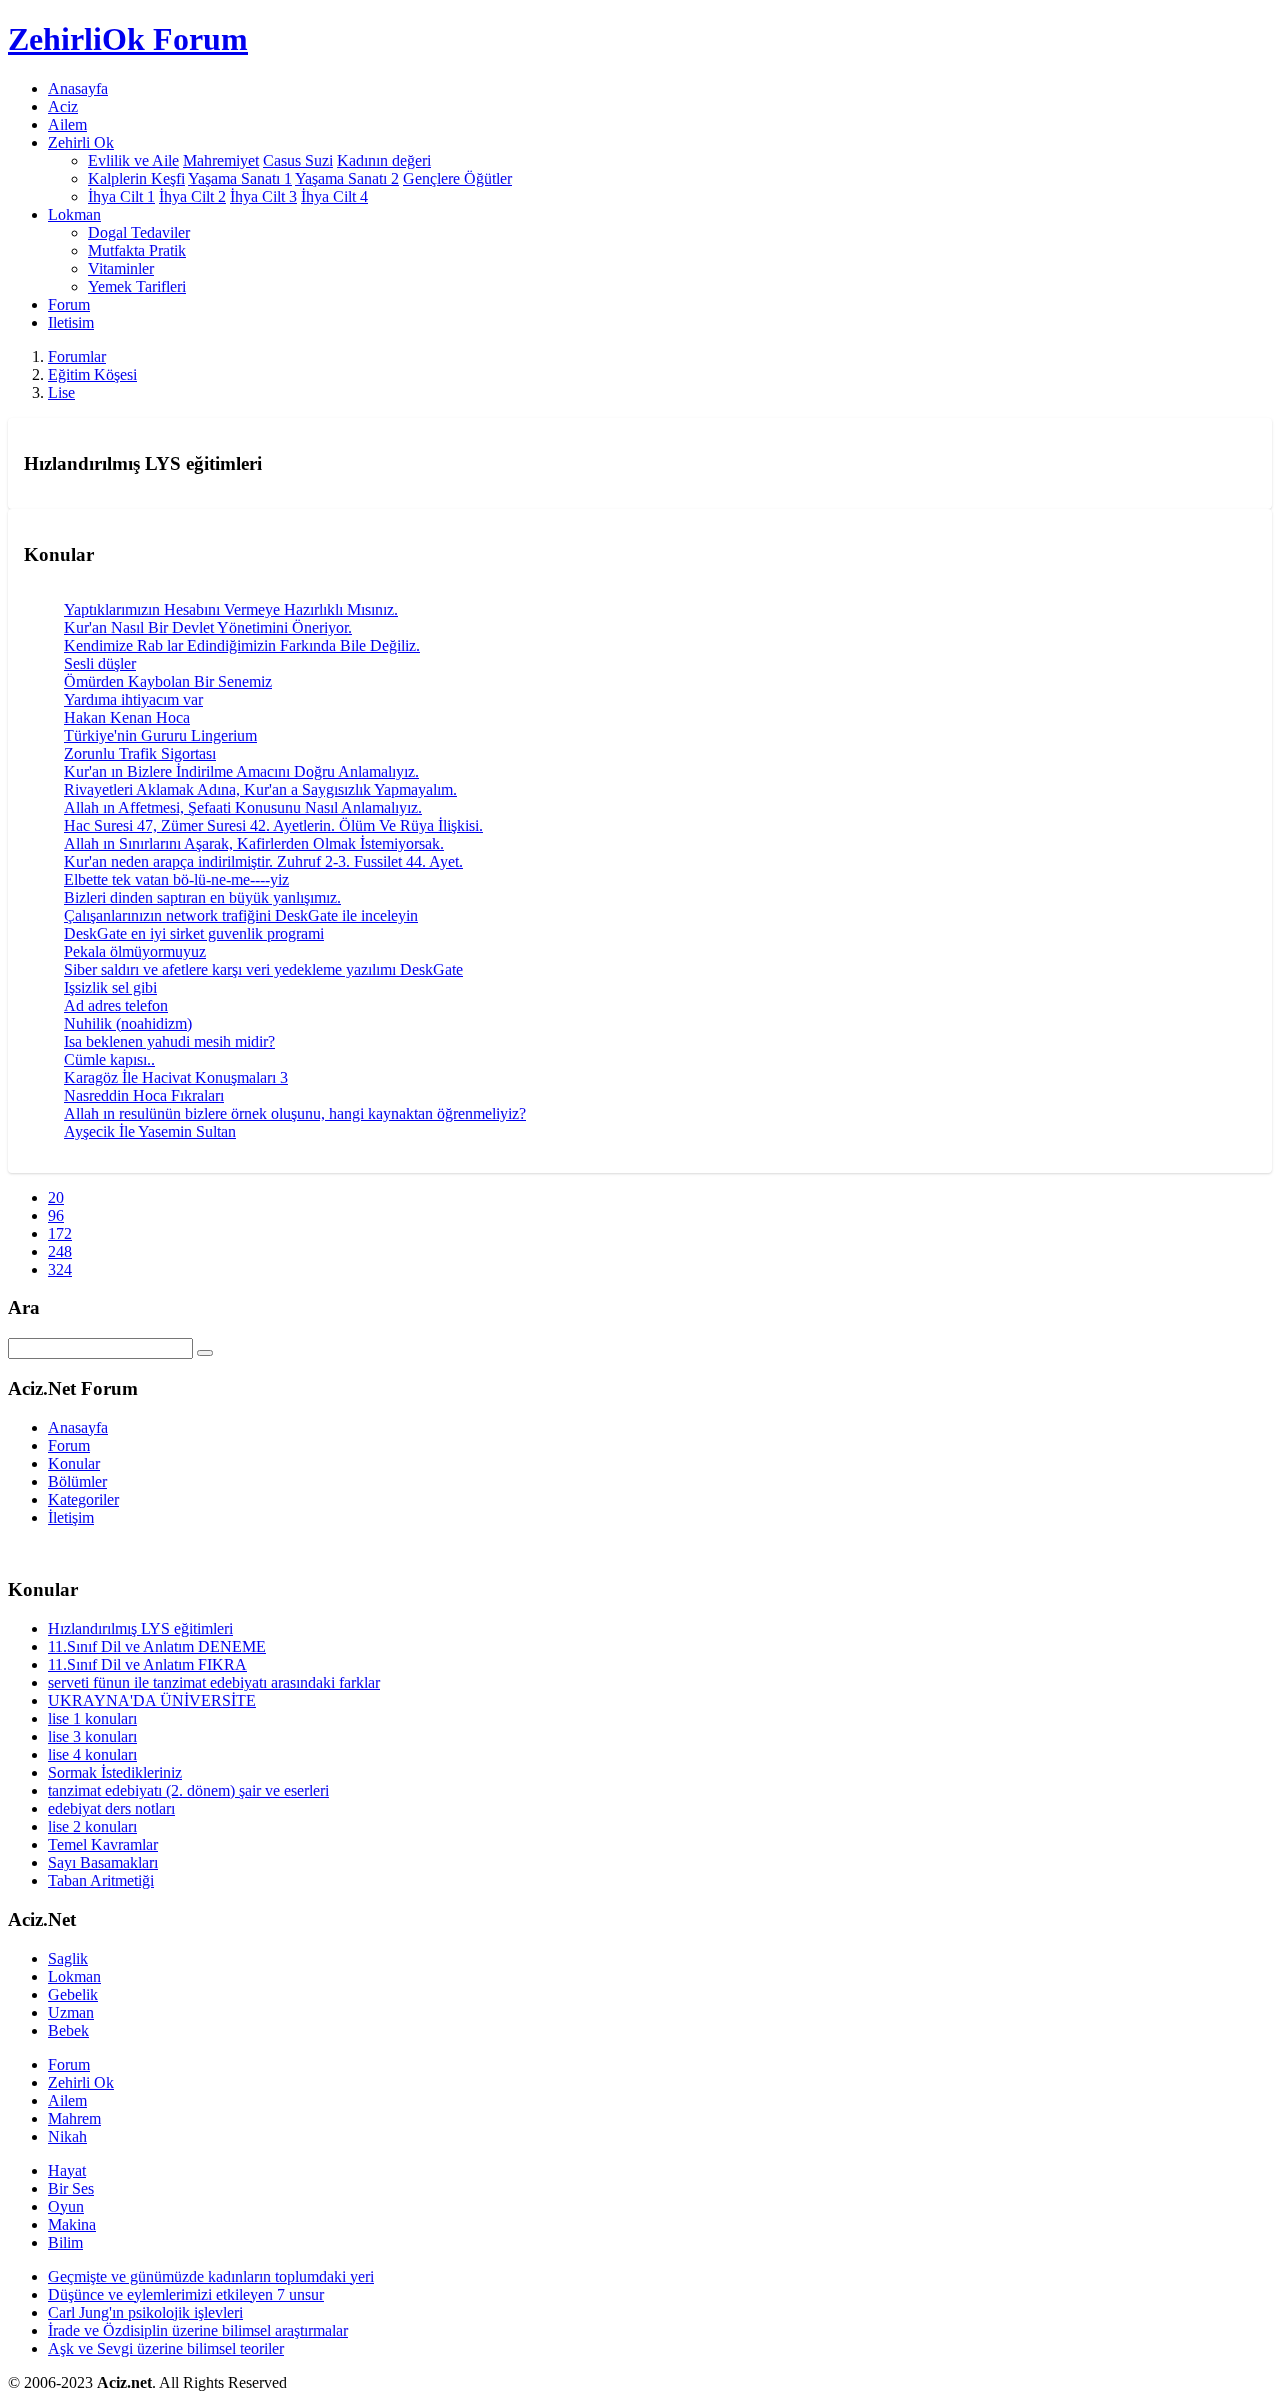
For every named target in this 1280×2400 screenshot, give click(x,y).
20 (56, 1197)
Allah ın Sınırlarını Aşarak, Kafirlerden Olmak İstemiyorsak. (254, 843)
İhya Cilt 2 (192, 196)
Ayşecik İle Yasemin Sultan (150, 1131)
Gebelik (73, 1994)
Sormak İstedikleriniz (115, 1772)
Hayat (67, 2170)
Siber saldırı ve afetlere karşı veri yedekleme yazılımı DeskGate (263, 969)
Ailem (67, 124)
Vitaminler (121, 268)
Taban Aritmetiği (101, 1880)
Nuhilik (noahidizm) (128, 1023)
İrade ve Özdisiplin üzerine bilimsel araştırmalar (198, 2330)
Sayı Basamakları (103, 1862)
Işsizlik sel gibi (110, 987)
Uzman (71, 2012)
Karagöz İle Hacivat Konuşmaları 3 (176, 1077)
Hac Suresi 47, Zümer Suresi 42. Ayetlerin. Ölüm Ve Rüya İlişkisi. (273, 825)
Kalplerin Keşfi (136, 178)
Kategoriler (83, 1499)
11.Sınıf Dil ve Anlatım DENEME (157, 1646)
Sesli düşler (100, 663)
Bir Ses (71, 2188)
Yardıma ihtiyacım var (133, 699)
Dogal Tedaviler (139, 232)
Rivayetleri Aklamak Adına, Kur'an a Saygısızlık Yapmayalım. (260, 789)
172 (60, 1233)
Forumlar (77, 356)
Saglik (68, 1958)
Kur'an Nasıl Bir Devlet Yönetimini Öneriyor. (208, 627)
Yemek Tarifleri (137, 286)
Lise (61, 392)
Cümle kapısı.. (109, 1059)
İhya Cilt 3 (263, 196)
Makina (72, 2224)
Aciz (63, 106)
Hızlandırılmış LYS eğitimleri (140, 1628)
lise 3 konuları (92, 1736)
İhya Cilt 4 (334, 196)
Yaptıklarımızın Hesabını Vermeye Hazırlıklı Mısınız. (231, 609)
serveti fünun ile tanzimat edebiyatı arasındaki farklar (214, 1682)
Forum (69, 304)
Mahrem (74, 2118)
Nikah (67, 2136)
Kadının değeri (384, 160)
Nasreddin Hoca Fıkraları (144, 1095)
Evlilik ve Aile (133, 160)
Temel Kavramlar (103, 1844)
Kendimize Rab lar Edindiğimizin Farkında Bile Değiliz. (242, 645)
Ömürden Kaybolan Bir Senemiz (168, 681)
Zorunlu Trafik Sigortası (140, 753)
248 (60, 1251)
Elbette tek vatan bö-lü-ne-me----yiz (176, 879)
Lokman (74, 1976)
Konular (74, 1463)
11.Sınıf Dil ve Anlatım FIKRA (147, 1664)
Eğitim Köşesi (92, 374)
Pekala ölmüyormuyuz (135, 951)
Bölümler (77, 1481)
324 (60, 1269)
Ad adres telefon (116, 1005)
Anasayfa (78, 88)
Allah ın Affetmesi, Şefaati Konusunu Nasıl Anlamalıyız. (243, 807)
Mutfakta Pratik (137, 250)
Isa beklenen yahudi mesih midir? (169, 1041)
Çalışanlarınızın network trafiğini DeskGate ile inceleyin (241, 915)
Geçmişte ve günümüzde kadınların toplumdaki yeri (211, 2276)
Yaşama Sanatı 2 (347, 178)
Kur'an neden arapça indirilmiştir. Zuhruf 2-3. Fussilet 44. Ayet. (263, 861)
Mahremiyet (221, 160)
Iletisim (71, 322)
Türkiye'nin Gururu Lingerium (160, 735)
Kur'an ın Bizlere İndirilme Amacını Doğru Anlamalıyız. (241, 771)
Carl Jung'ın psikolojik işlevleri (145, 2312)
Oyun (66, 2206)
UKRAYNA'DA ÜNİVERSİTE (152, 1700)
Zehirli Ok (81, 2082)
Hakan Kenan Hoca (127, 717)
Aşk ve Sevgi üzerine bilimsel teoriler (166, 2348)
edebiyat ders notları (111, 1808)
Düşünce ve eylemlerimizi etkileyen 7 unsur (186, 2294)
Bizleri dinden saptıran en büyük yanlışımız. (202, 897)
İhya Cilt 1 (121, 196)
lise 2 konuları (92, 1826)
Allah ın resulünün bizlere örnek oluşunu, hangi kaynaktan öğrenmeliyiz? (295, 1113)
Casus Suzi (298, 160)
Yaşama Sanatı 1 (240, 178)
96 (56, 1215)
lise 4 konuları (92, 1754)
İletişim (71, 1517)
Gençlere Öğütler (457, 178)
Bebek (68, 2030)
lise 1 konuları (92, 1718)
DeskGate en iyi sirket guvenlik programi (194, 933)
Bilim (65, 2242)
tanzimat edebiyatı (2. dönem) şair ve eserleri (188, 1790)
